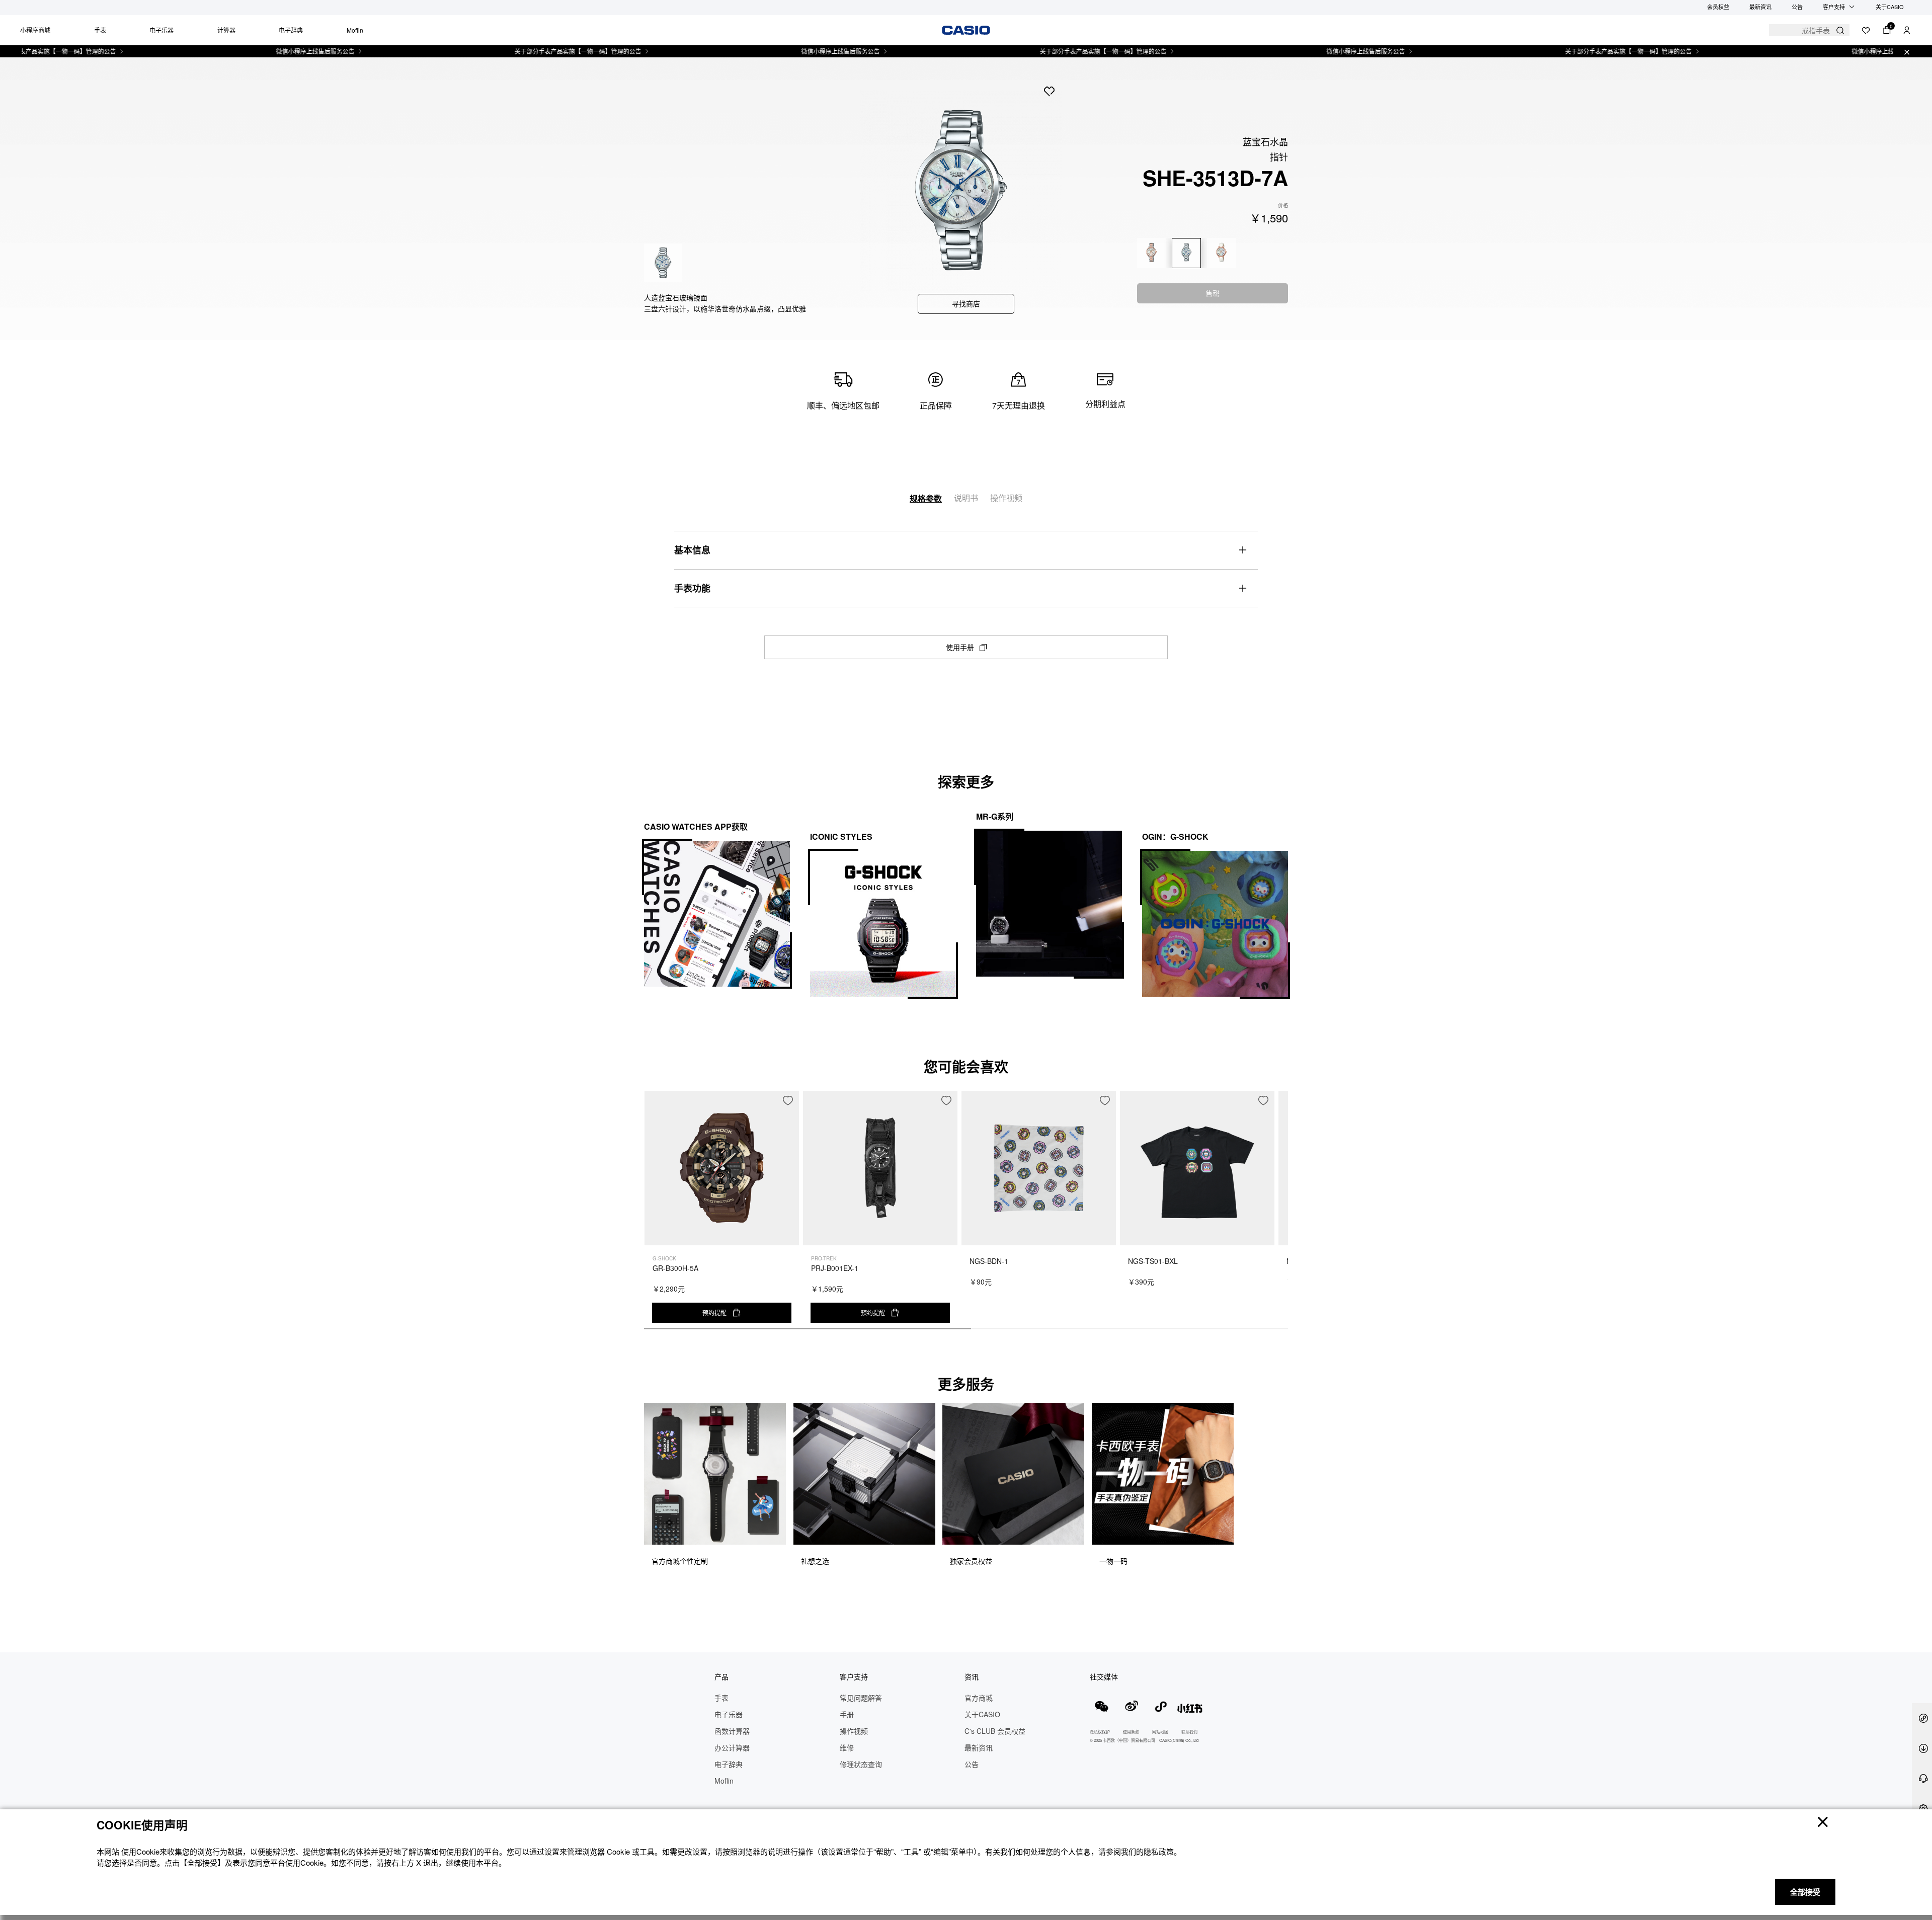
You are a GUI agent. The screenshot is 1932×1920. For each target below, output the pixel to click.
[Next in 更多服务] (1280, 1497)
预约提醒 (714, 1312)
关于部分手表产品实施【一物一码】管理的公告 (511, 51)
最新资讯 (1760, 7)
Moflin (355, 30)
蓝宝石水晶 (1265, 141)
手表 (100, 30)
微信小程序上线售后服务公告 (248, 51)
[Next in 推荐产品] (1280, 1215)
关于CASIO (1890, 7)
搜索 (1840, 30)
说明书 (966, 498)
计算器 (226, 30)
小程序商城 (35, 30)
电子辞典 (291, 30)
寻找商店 (966, 303)
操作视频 (1006, 498)
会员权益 (1718, 7)
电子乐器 (162, 30)
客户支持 (1834, 7)
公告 (1797, 7)
